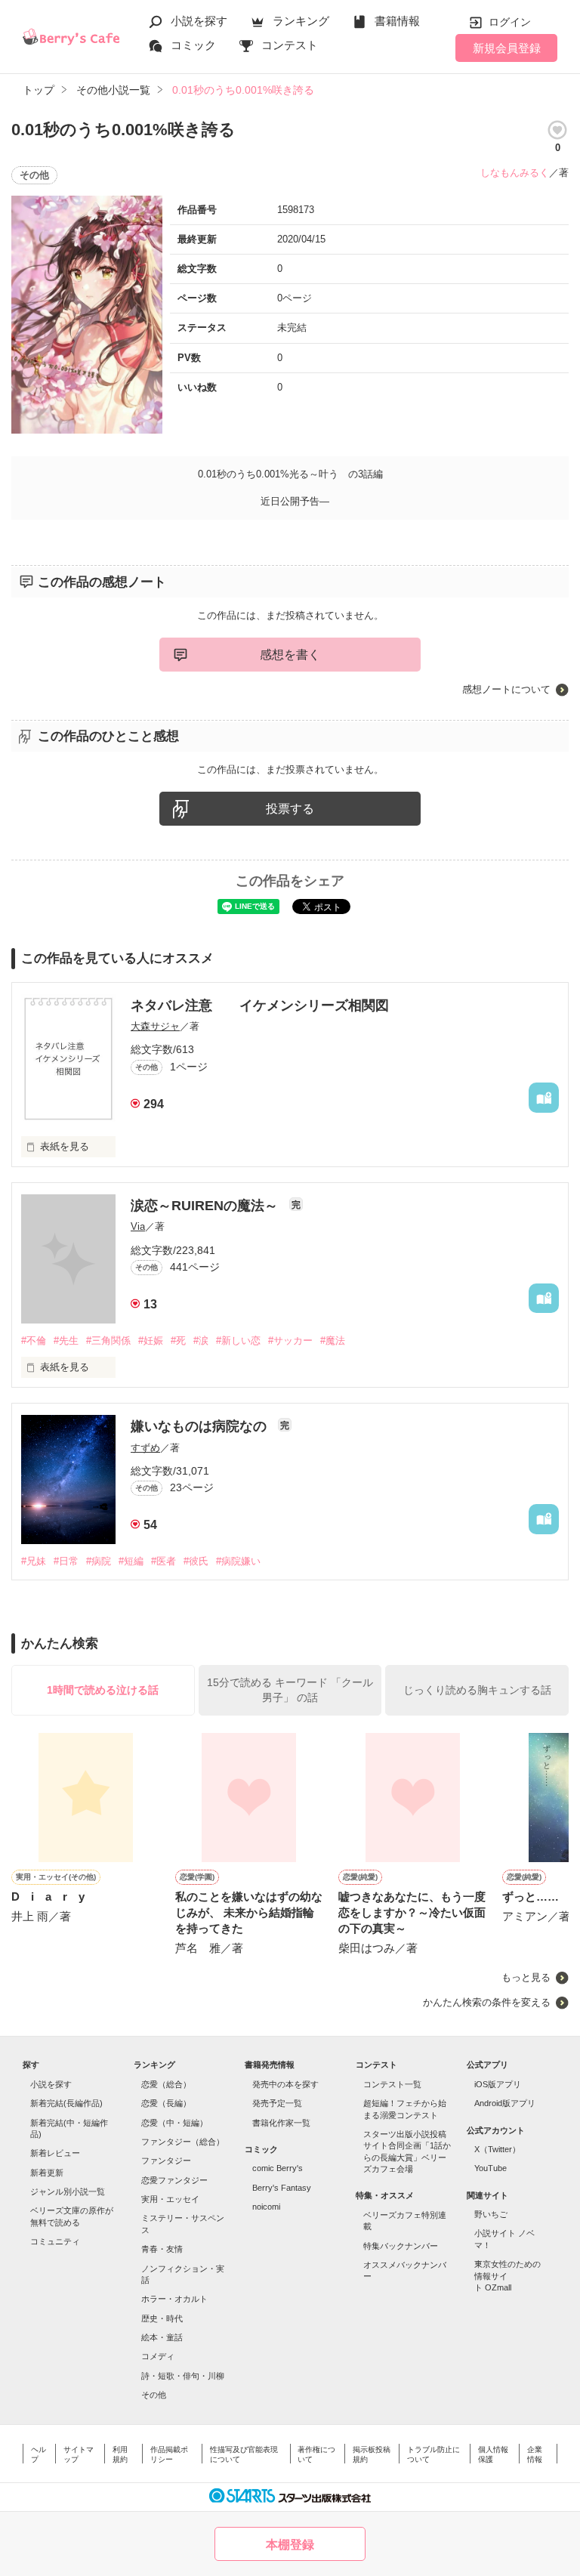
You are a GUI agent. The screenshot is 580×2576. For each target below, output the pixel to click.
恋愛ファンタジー (174, 2180)
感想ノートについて (506, 689)
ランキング (301, 21)
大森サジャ (155, 1026)
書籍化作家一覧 (281, 2123)
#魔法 (333, 1341)
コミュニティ (55, 2241)
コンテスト (290, 45)
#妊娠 (151, 1341)
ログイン (510, 22)
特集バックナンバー (401, 2246)
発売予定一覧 (277, 2103)
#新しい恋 (238, 1341)
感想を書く (290, 655)
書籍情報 (397, 21)
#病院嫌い (238, 1561)
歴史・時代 (162, 2318)
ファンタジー (166, 2161)
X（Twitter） (497, 2149)
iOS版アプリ (498, 2084)
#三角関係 (108, 1341)
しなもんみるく (515, 173)
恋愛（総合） (166, 2084)
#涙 (201, 1341)
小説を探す (199, 21)
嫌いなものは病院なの (201, 1426)
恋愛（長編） (166, 2103)
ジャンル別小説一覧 (68, 2191)
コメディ (158, 2356)
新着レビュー (55, 2153)
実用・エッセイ (170, 2199)
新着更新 (47, 2173)
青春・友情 (162, 2249)
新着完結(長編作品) (66, 2103)
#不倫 (34, 1341)
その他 (154, 2395)
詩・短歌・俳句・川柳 (183, 2376)
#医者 (164, 1561)
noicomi (266, 2207)
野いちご (491, 2214)
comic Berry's (278, 2168)
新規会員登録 (507, 48)
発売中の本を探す (285, 2084)
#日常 (66, 1561)
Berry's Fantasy (282, 2188)
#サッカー (290, 1341)
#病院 (99, 1561)
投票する (290, 809)
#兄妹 (34, 1561)
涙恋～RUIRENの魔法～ (206, 1206)
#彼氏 (196, 1561)
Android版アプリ (505, 2103)
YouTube (491, 2168)
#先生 (66, 1341)
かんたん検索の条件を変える (487, 2002)
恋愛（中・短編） (174, 2123)
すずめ (145, 1448)
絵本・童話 (162, 2337)
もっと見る (526, 1977)
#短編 (131, 1561)
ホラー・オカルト (174, 2299)
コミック (193, 45)
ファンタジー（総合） (183, 2142)
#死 (178, 1341)
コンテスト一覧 (392, 2084)
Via (138, 1226)
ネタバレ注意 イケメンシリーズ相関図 (260, 1005)
